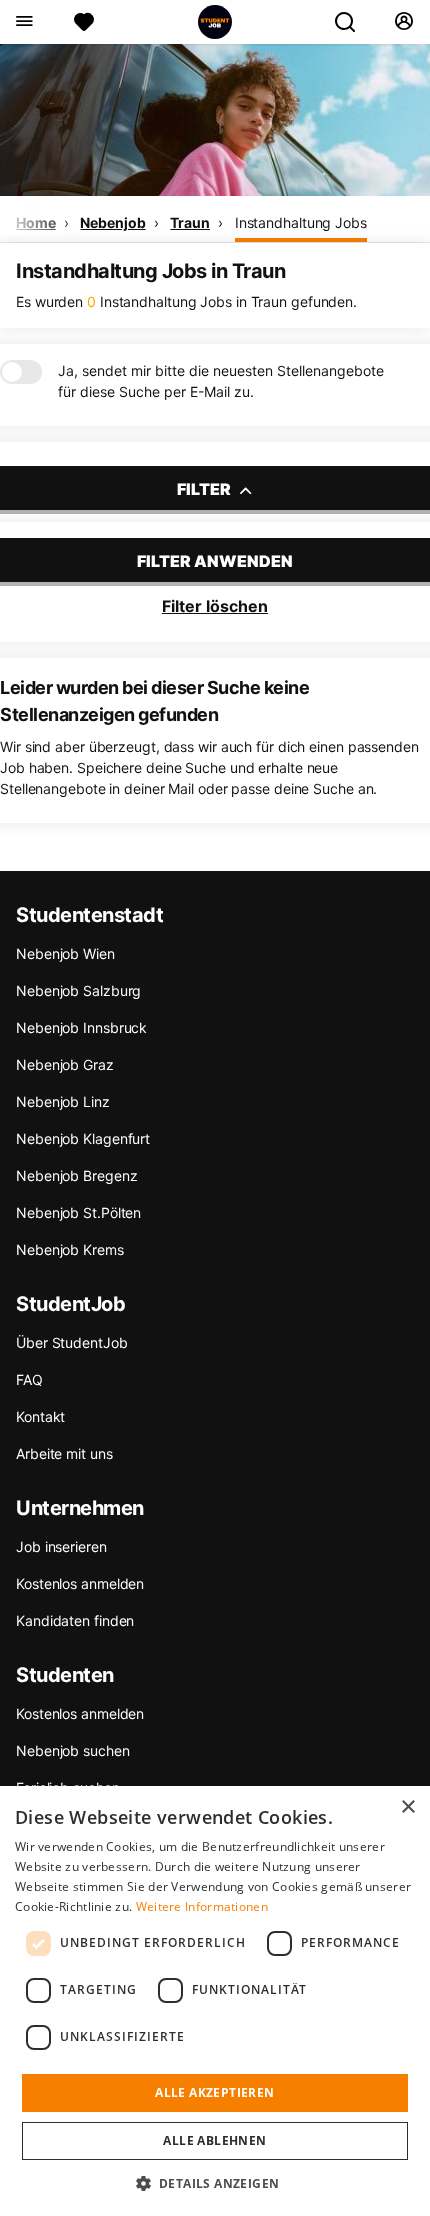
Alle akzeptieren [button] (214, 2092)
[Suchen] (353, 22)
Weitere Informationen (202, 1906)
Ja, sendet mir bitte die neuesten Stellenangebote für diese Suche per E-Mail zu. (221, 381)
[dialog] (215, 2001)
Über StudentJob (72, 1342)
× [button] (407, 1807)
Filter (205, 489)
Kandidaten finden (75, 1620)
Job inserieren (61, 1546)
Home (36, 222)
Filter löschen (215, 606)
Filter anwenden (215, 561)
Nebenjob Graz (65, 1064)
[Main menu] (23, 22)
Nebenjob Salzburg (78, 990)
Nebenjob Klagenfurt (83, 1138)
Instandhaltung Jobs (301, 222)
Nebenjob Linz (63, 1101)
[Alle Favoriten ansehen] (84, 22)
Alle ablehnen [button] (214, 2140)
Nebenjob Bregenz (76, 1175)
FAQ (29, 1379)
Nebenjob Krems (70, 1249)
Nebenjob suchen (73, 1750)
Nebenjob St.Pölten (78, 1212)
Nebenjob (112, 222)
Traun (190, 222)
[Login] (403, 22)
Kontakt (40, 1416)
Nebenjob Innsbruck (81, 1027)
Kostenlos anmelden (80, 1583)
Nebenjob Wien (65, 953)
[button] (215, 2183)
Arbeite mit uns (64, 1453)
